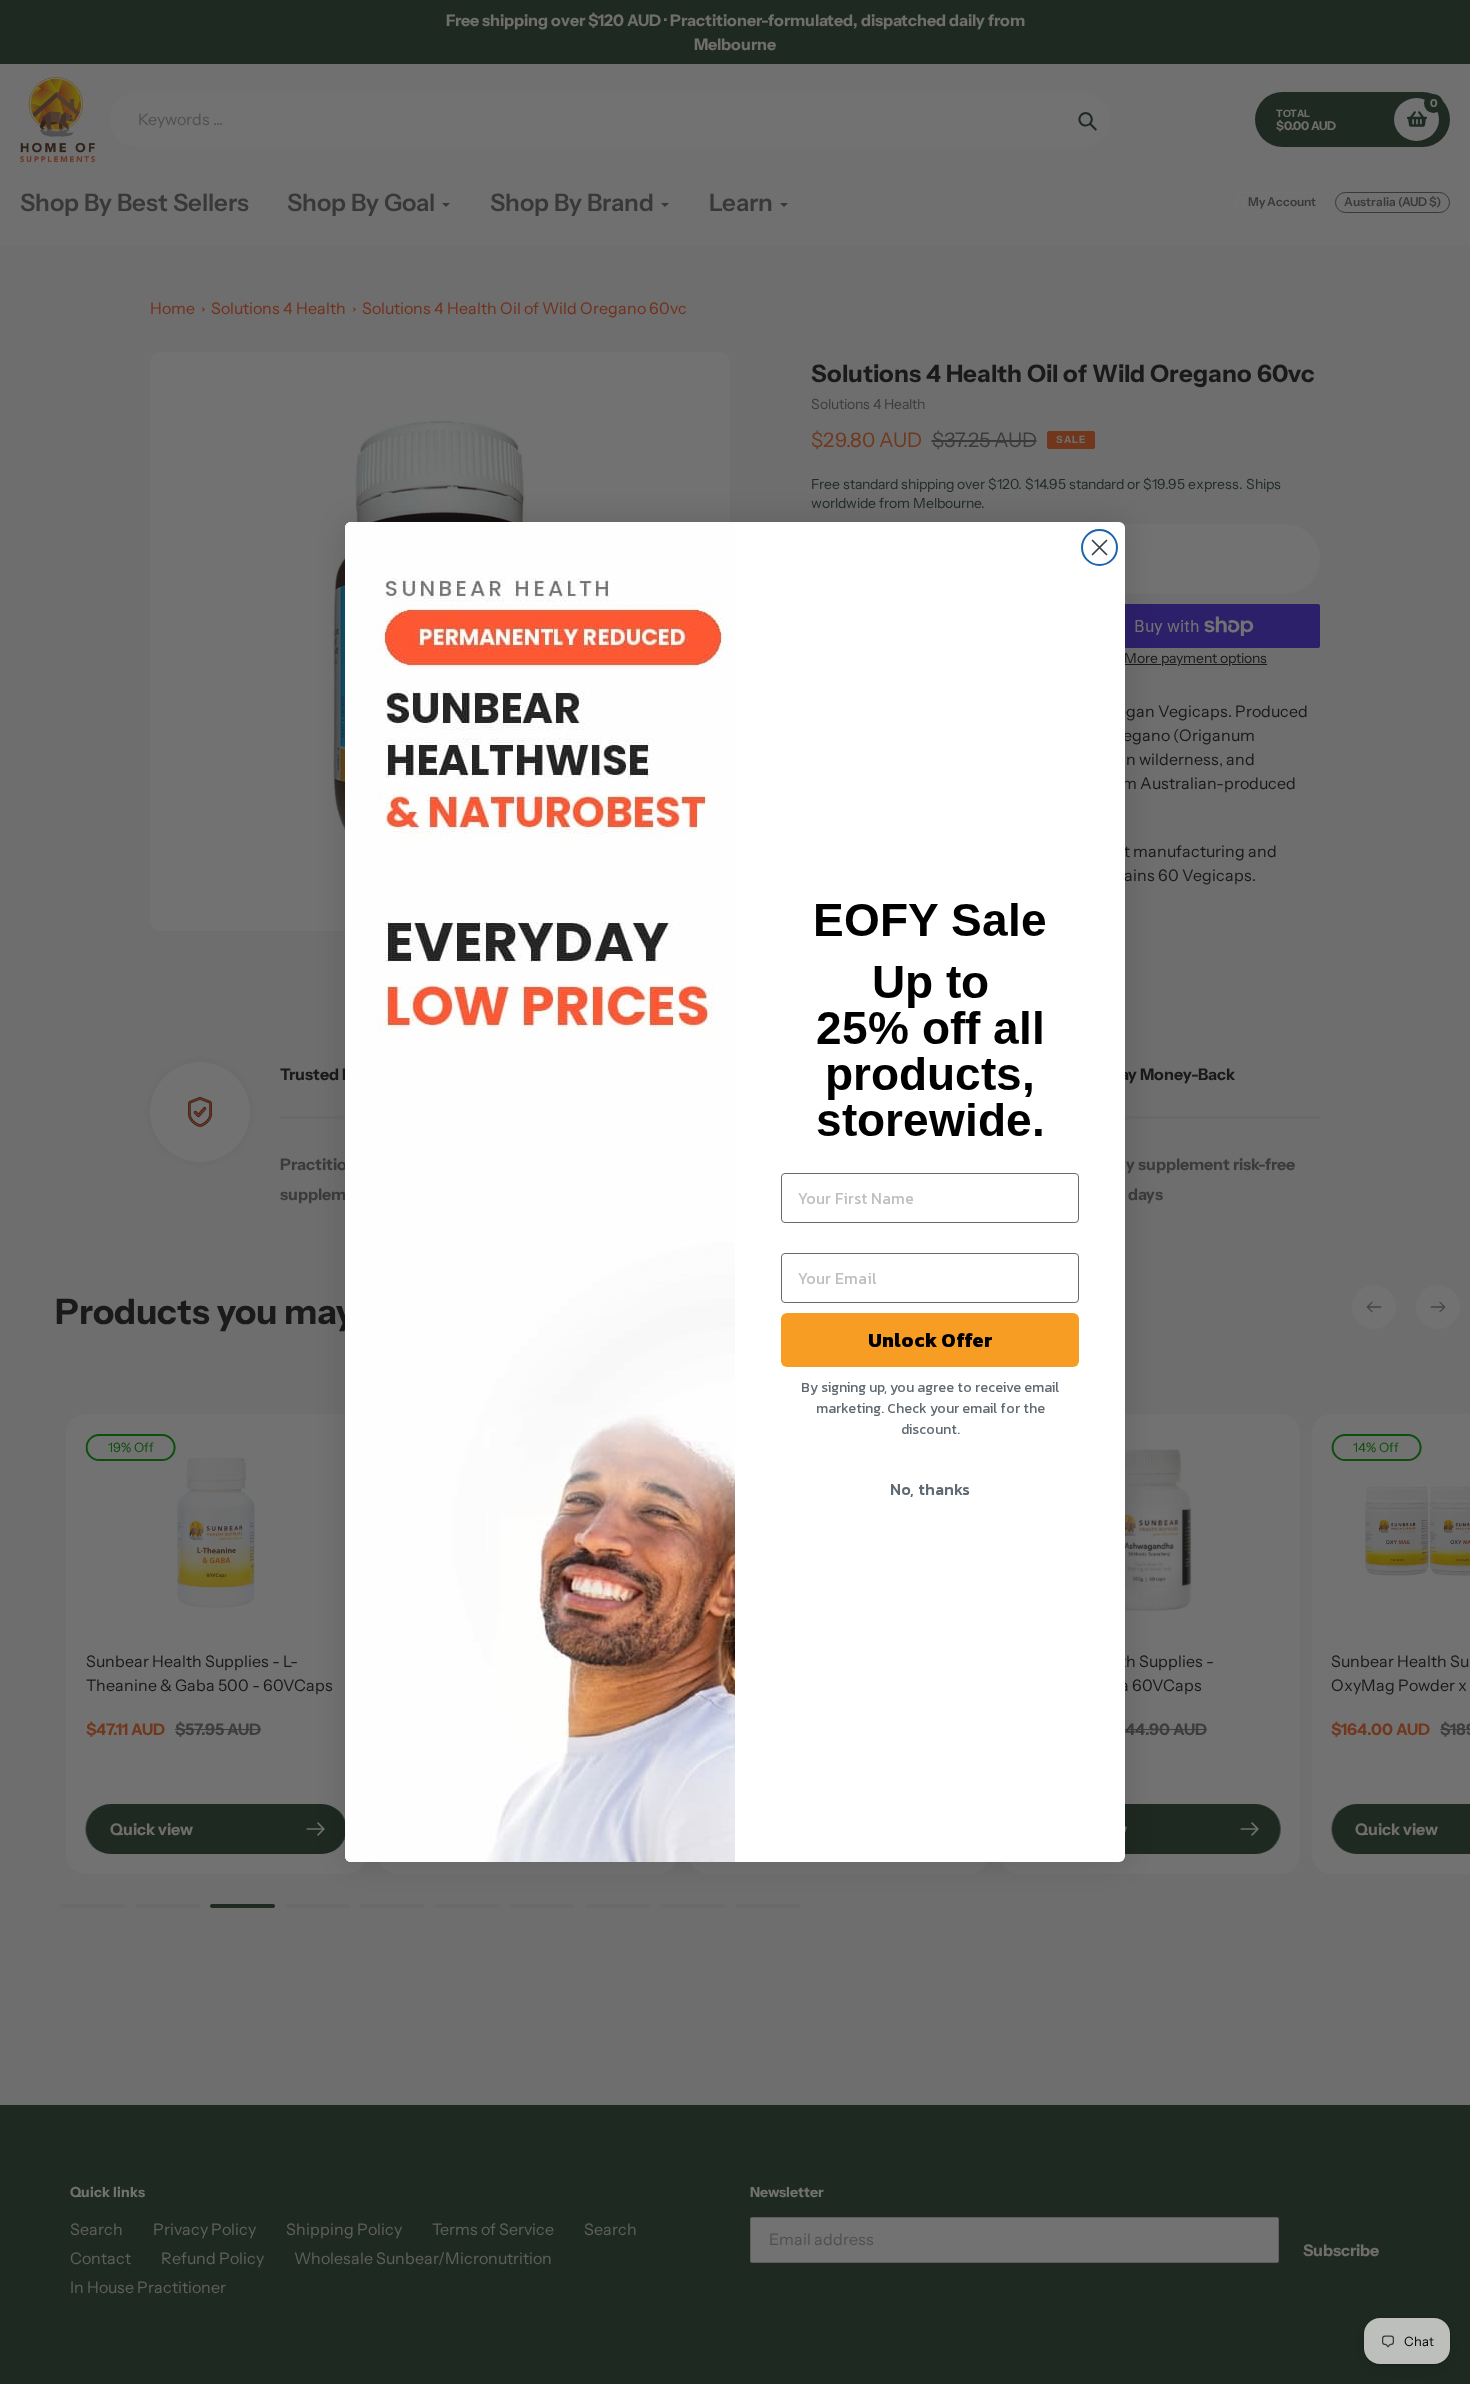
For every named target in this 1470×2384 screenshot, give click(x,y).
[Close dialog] (1099, 547)
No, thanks (930, 1489)
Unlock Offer (930, 1340)
